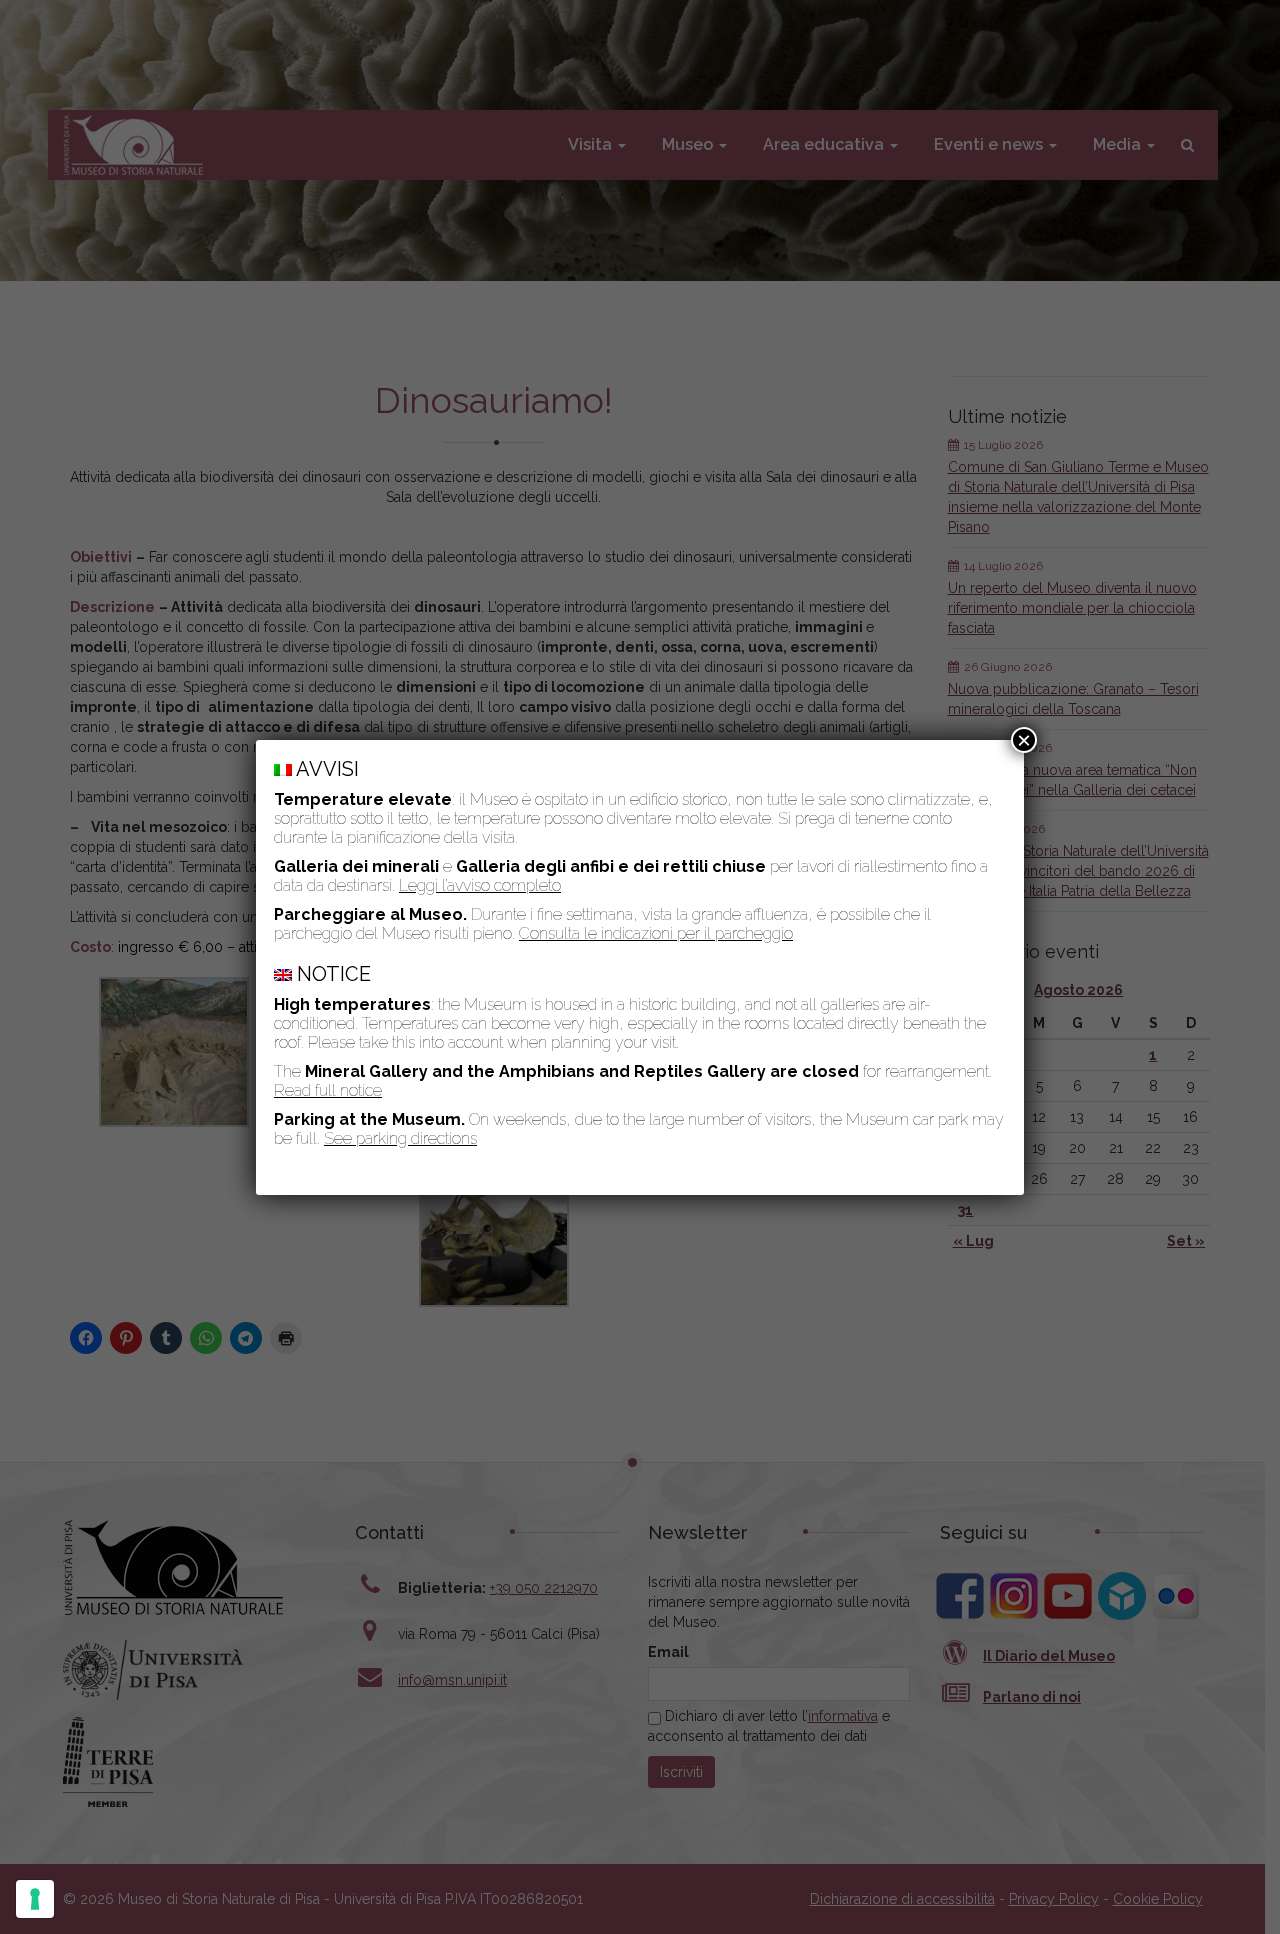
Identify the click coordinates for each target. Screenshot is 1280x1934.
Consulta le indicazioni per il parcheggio (656, 933)
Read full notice (328, 1090)
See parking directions (400, 1138)
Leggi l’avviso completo (480, 885)
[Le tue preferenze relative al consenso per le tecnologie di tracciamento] (35, 1899)
